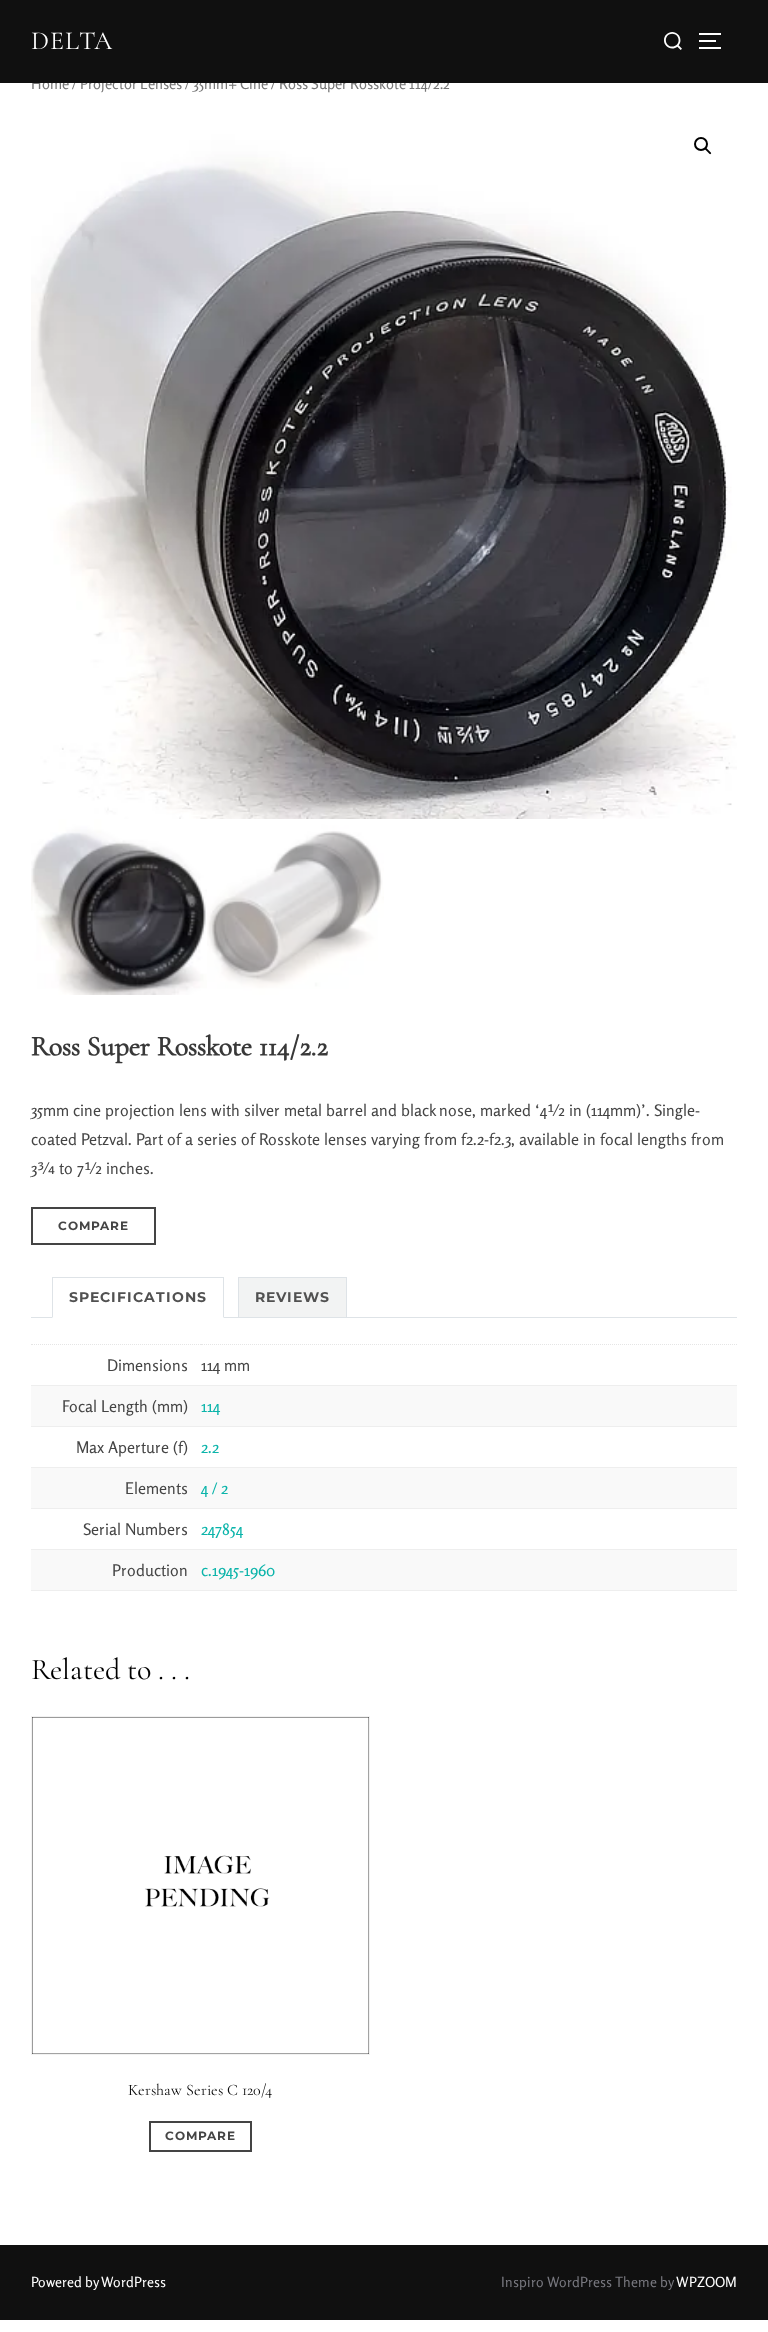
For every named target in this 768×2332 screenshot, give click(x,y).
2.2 (210, 1447)
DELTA (72, 40)
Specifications (138, 1297)
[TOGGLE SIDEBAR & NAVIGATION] (717, 41)
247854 (222, 1529)
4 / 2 (214, 1488)
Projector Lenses (131, 83)
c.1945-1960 (238, 1570)
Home (50, 83)
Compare (93, 1225)
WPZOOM (706, 2281)
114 (210, 1406)
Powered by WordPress (98, 2281)
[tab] (138, 1297)
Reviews (292, 1297)
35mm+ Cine (230, 83)
